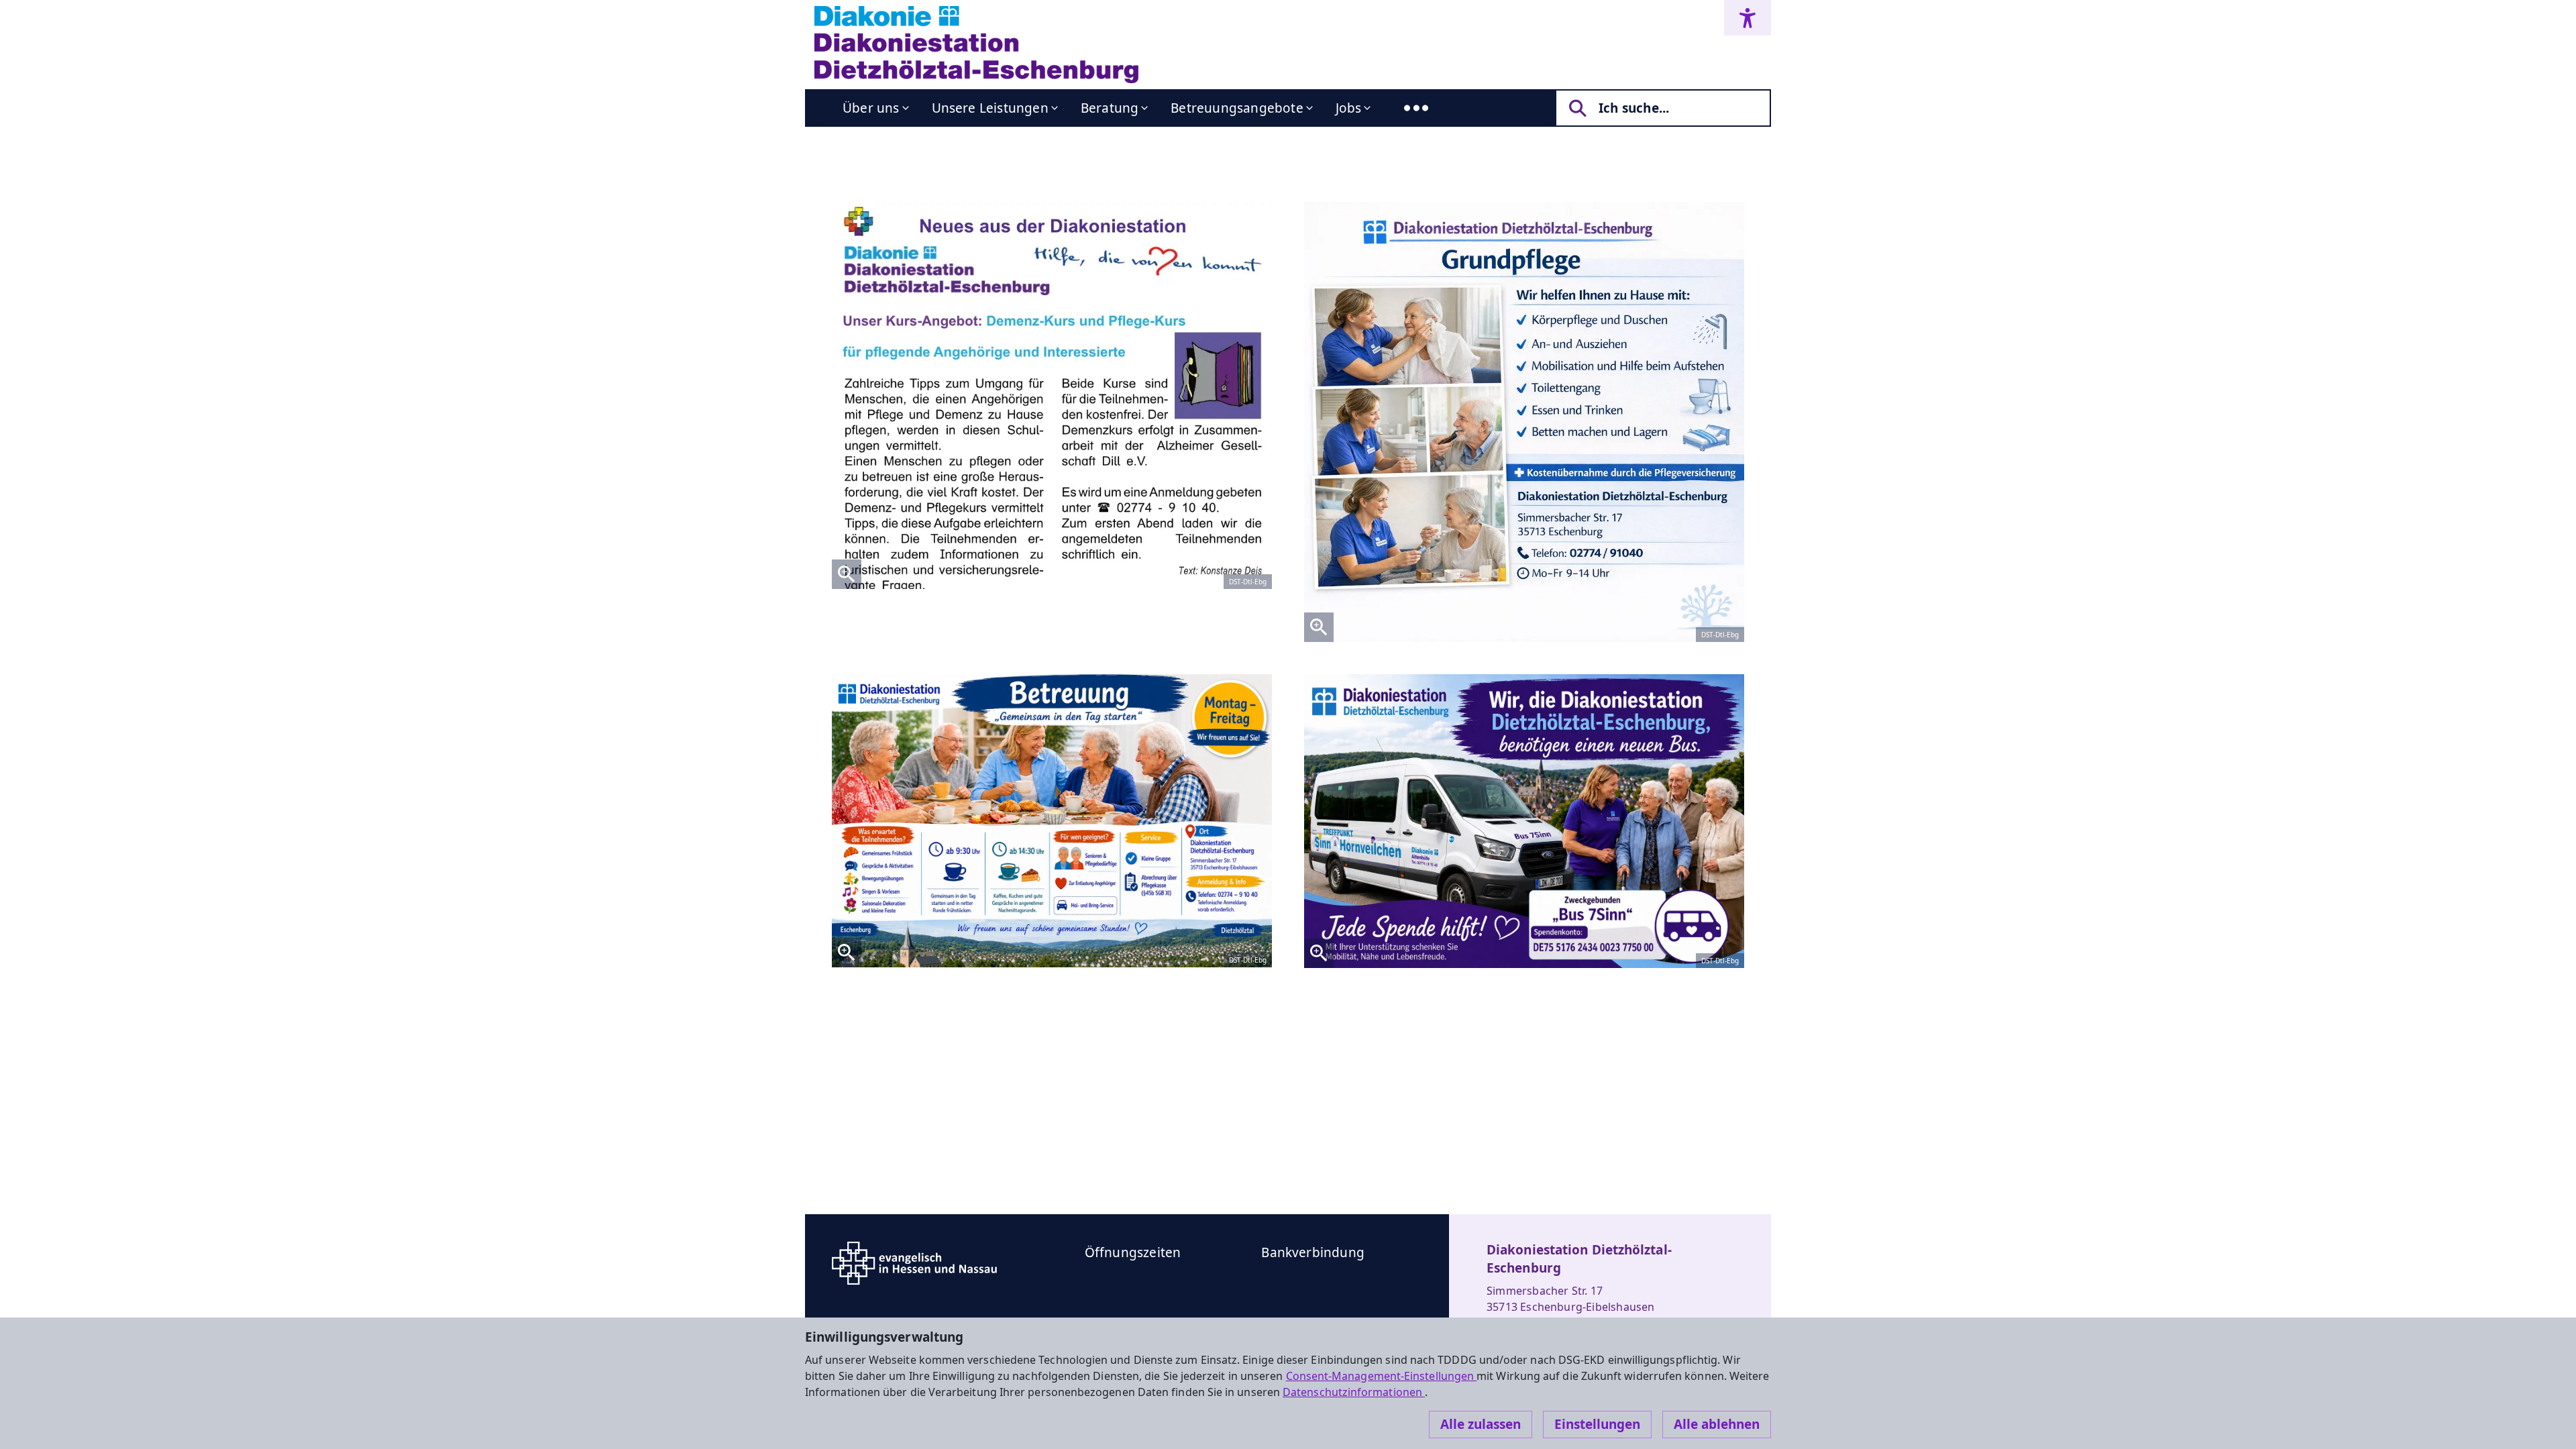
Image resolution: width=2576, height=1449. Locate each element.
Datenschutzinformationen (1354, 1392)
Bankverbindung (1313, 1252)
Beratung (1110, 108)
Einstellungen (1597, 1424)
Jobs (1349, 108)
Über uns (871, 108)
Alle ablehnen (1717, 1424)
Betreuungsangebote (1237, 108)
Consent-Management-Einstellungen (1382, 1376)
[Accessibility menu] (1748, 18)
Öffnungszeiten (1133, 1252)
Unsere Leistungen (990, 108)
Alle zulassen (1481, 1424)
